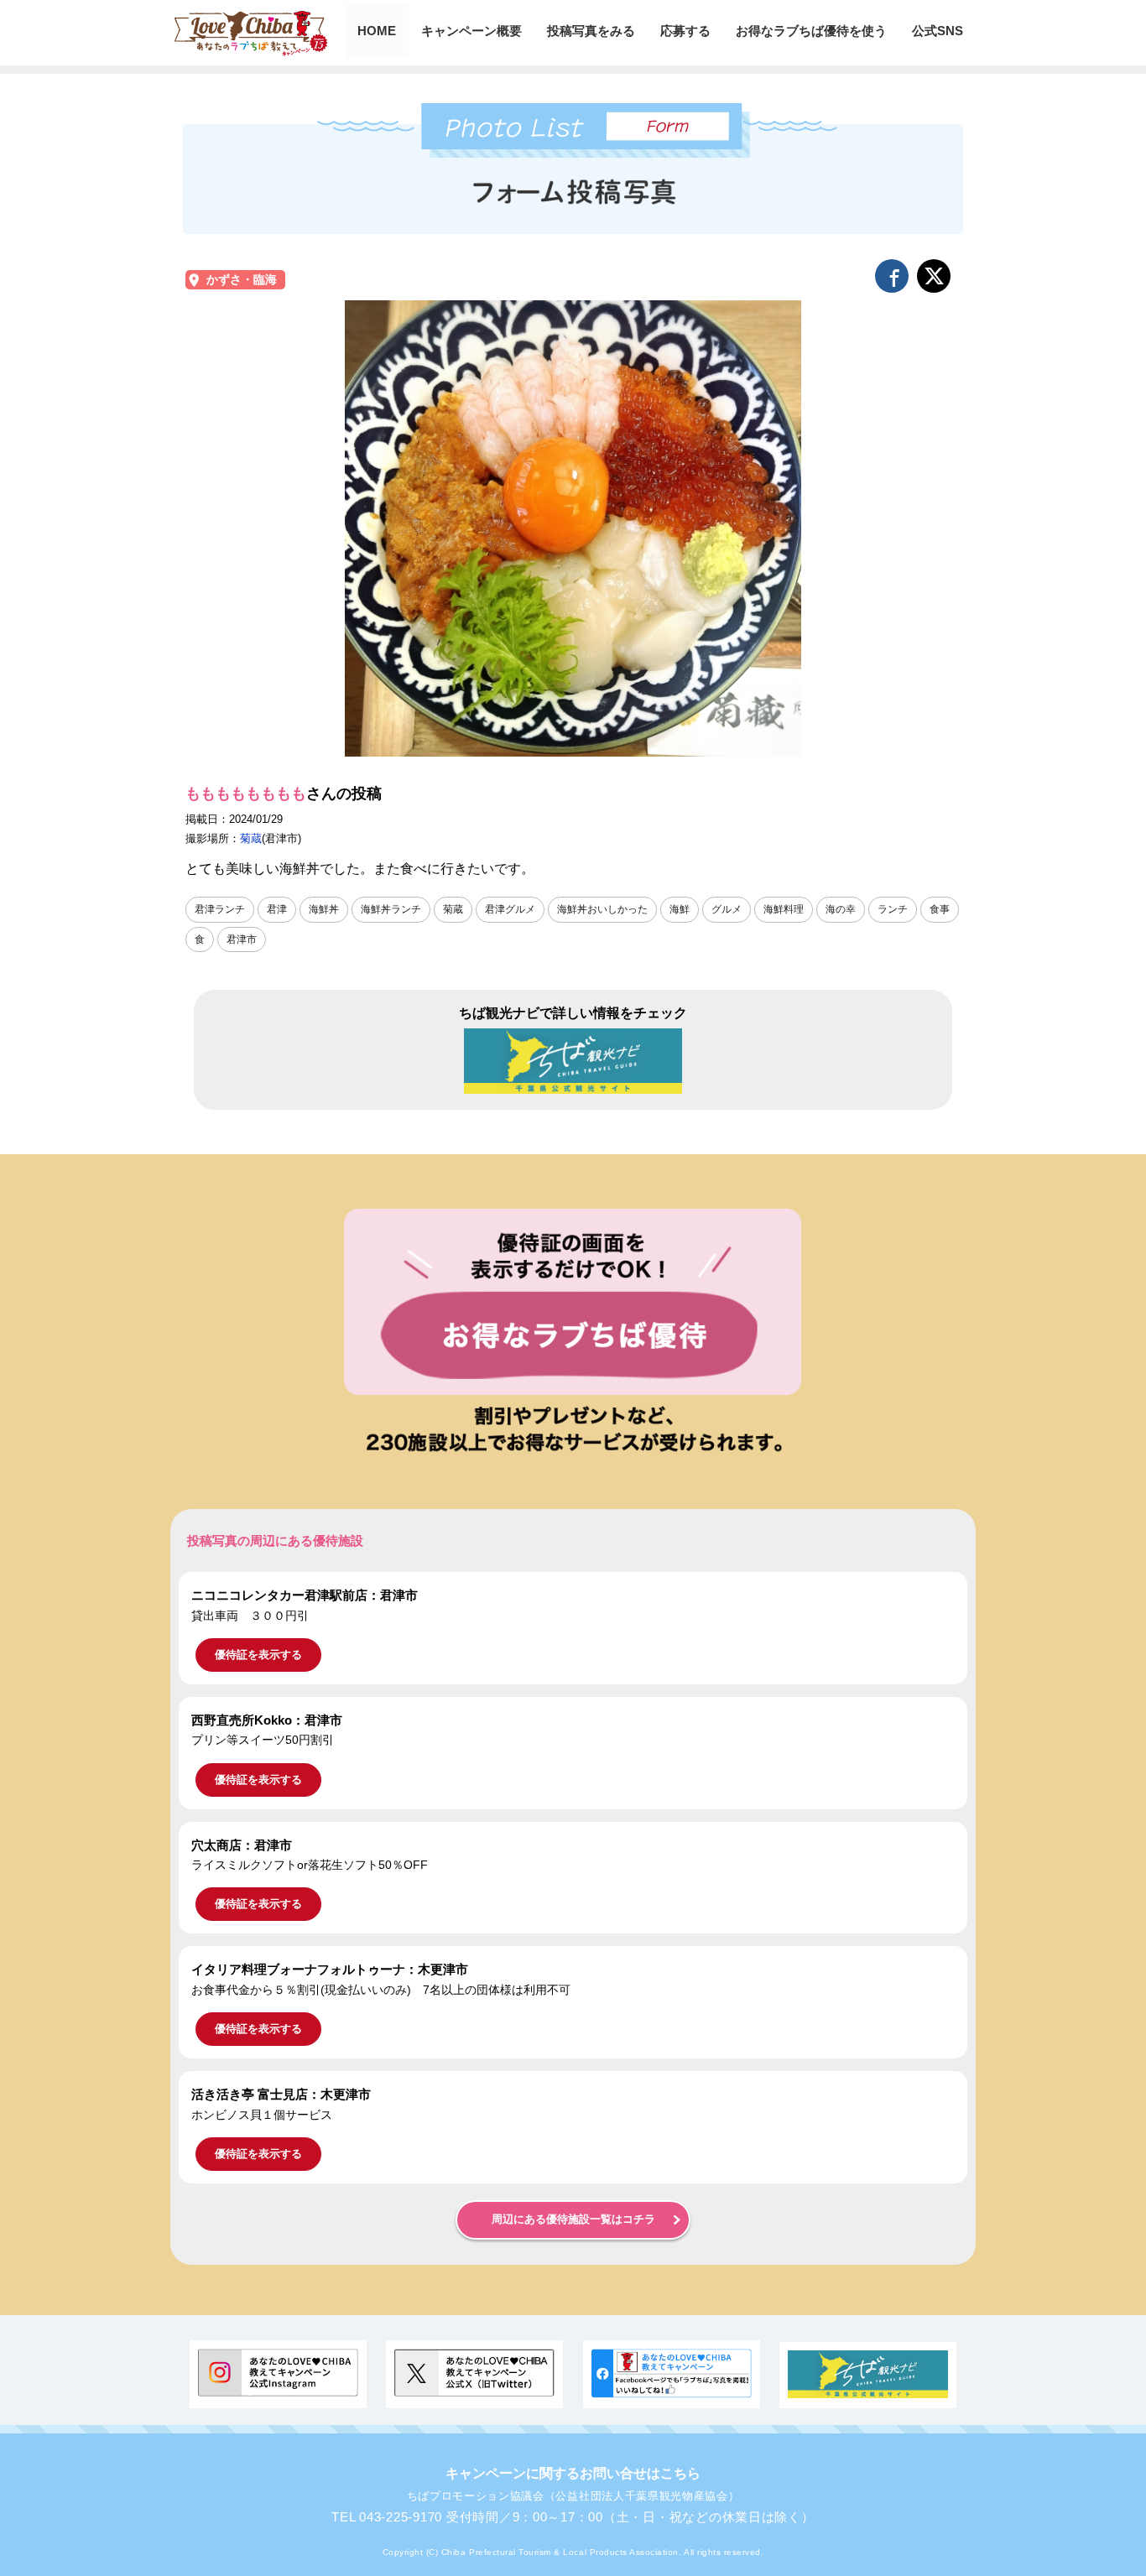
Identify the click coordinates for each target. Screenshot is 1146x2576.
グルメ (727, 909)
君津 (277, 909)
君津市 (242, 939)
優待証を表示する (258, 1655)
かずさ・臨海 (242, 280)
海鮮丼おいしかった (602, 909)
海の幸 (841, 909)
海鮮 (680, 909)
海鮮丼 (324, 909)
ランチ (893, 909)
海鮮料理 (784, 909)
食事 (940, 909)
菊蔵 (251, 838)
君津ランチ (220, 909)
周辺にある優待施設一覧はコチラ (573, 2220)
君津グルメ (510, 909)
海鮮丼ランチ (391, 909)
